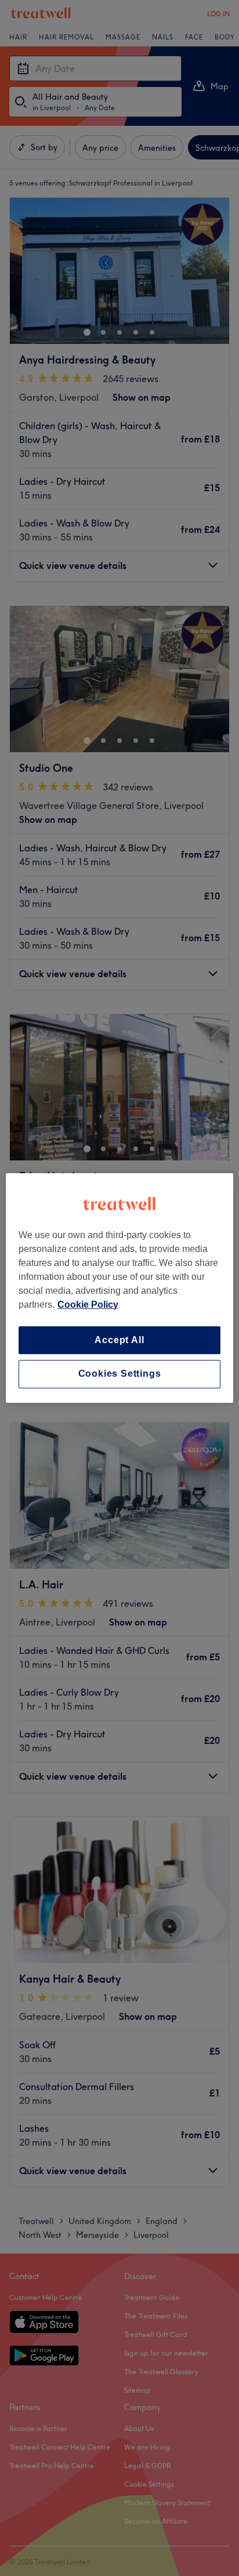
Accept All (119, 1340)
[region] (119, 1288)
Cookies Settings (120, 1374)
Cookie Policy (88, 1305)
